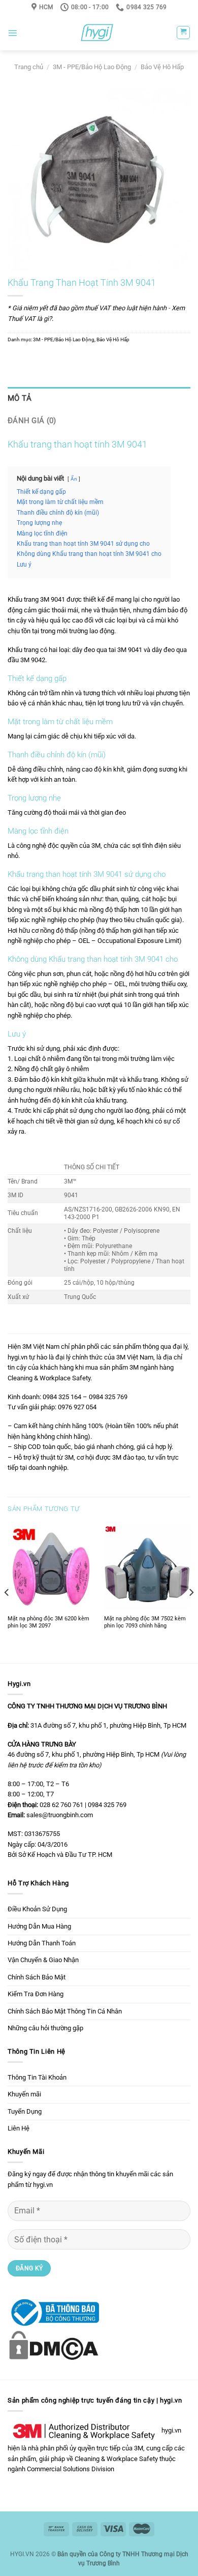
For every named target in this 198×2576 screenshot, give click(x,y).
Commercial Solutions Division (71, 2469)
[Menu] (12, 33)
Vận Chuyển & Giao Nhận (43, 1960)
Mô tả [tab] (20, 398)
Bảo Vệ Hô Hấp (162, 67)
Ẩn (74, 479)
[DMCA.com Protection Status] (53, 2344)
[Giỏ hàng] (183, 33)
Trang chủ (29, 67)
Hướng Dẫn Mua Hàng (39, 1926)
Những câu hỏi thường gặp (45, 2028)
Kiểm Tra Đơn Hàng (36, 1994)
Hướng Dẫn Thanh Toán (42, 1943)
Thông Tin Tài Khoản (37, 2077)
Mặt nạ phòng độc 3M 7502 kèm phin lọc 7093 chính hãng (145, 1622)
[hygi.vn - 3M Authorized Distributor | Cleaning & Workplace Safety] (97, 33)
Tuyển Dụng (25, 2111)
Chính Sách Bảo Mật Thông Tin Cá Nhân (65, 2011)
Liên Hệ (19, 2128)
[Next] (191, 1592)
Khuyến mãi (24, 2094)
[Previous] (7, 1592)
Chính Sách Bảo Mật (37, 1977)
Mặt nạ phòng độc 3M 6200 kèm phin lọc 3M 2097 (48, 1622)
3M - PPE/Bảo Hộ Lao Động (92, 67)
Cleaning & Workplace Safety (116, 2459)
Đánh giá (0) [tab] (32, 421)
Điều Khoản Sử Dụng (37, 1909)
